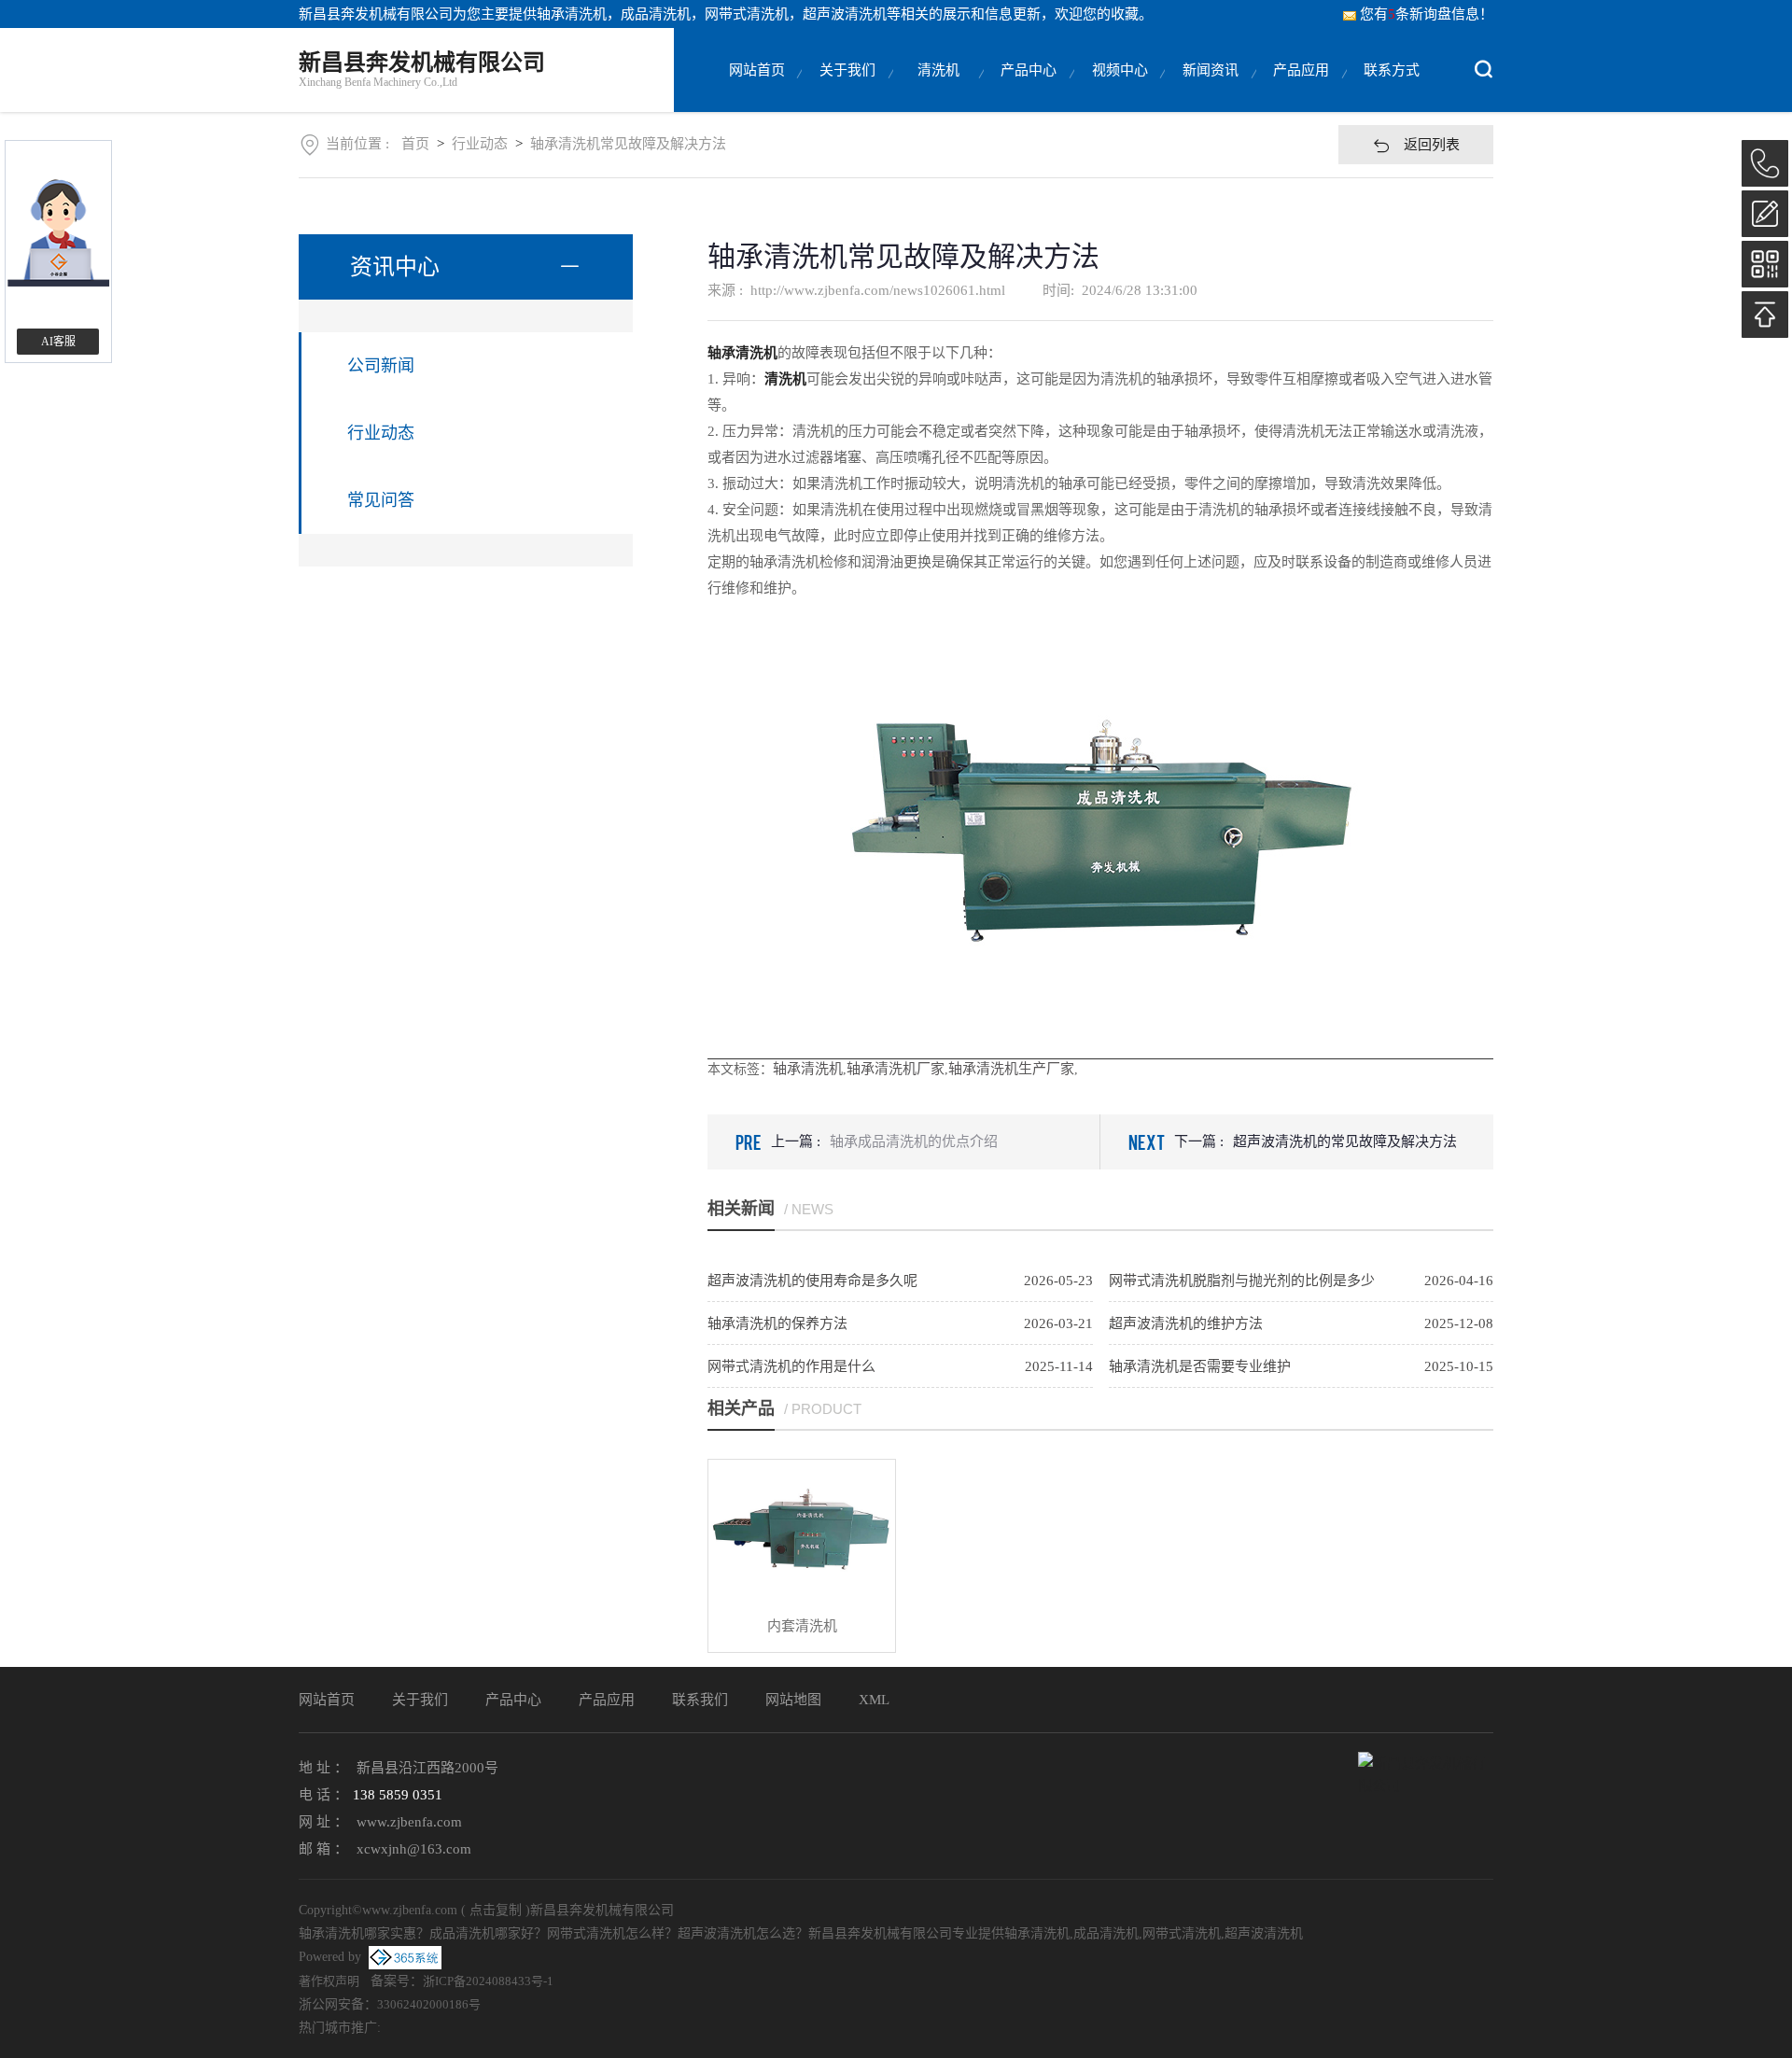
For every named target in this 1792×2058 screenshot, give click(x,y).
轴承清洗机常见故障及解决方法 (628, 144)
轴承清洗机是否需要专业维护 (1200, 1366)
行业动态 (480, 144)
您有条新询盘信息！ (1427, 14)
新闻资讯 (1211, 70)
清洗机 (938, 70)
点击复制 (496, 1910)
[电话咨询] (1765, 163)
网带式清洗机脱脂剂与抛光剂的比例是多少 (1242, 1281)
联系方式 (1392, 70)
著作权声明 (329, 1981)
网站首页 (757, 70)
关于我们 (847, 70)
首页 (415, 144)
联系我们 (700, 1700)
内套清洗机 (802, 1626)
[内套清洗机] (802, 1530)
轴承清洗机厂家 (896, 1069)
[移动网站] (1765, 264)
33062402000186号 (429, 2004)
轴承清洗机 (572, 14)
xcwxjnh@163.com (414, 1849)
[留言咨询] (1765, 214)
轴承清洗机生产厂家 (1011, 1069)
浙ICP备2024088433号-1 (488, 1981)
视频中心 (1120, 70)
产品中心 (1029, 70)
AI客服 (58, 342)
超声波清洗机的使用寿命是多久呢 (812, 1281)
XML (874, 1700)
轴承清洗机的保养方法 (777, 1323)
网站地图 (793, 1700)
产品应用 (1301, 70)
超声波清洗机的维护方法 (1186, 1323)
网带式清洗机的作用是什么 (791, 1366)
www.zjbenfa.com (409, 1822)
